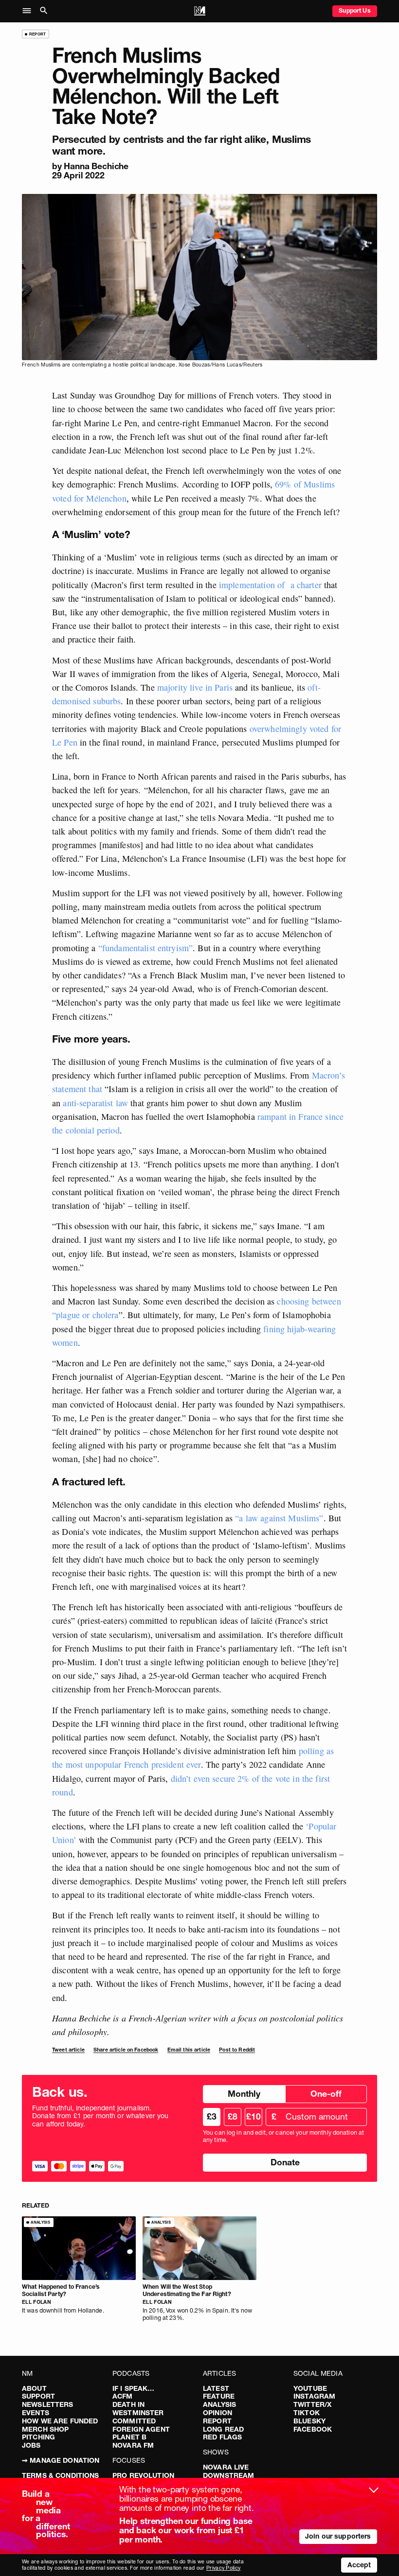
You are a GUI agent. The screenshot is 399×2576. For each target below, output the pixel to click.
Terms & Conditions (61, 2475)
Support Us (354, 10)
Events (36, 2413)
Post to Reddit (237, 2050)
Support (38, 2396)
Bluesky (309, 2421)
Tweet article (68, 2050)
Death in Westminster (138, 2409)
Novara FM (133, 2445)
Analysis (219, 2404)
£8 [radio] (233, 2116)
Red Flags (222, 2437)
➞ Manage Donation (61, 2460)
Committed (134, 2421)
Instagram (314, 2396)
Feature (219, 2396)
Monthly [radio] (244, 2094)
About (34, 2388)
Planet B (129, 2437)
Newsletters (48, 2404)
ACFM (123, 2396)
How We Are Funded (60, 2421)
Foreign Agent (141, 2429)
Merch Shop (45, 2429)
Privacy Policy (223, 2568)
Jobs (31, 2445)
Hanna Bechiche (96, 166)
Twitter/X (312, 2404)
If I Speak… (134, 2388)
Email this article (189, 2050)
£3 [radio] (212, 2116)
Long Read (223, 2429)
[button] (29, 11)
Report (217, 2421)
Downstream (228, 2475)
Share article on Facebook (126, 2050)
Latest (216, 2388)
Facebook (313, 2429)
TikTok (307, 2413)
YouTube (310, 2388)
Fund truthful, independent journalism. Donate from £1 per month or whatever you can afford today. (100, 2116)
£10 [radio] (254, 2116)
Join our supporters (338, 2536)
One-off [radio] (326, 2094)
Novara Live (226, 2467)
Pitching (38, 2437)
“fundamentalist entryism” (146, 948)
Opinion (218, 2413)
